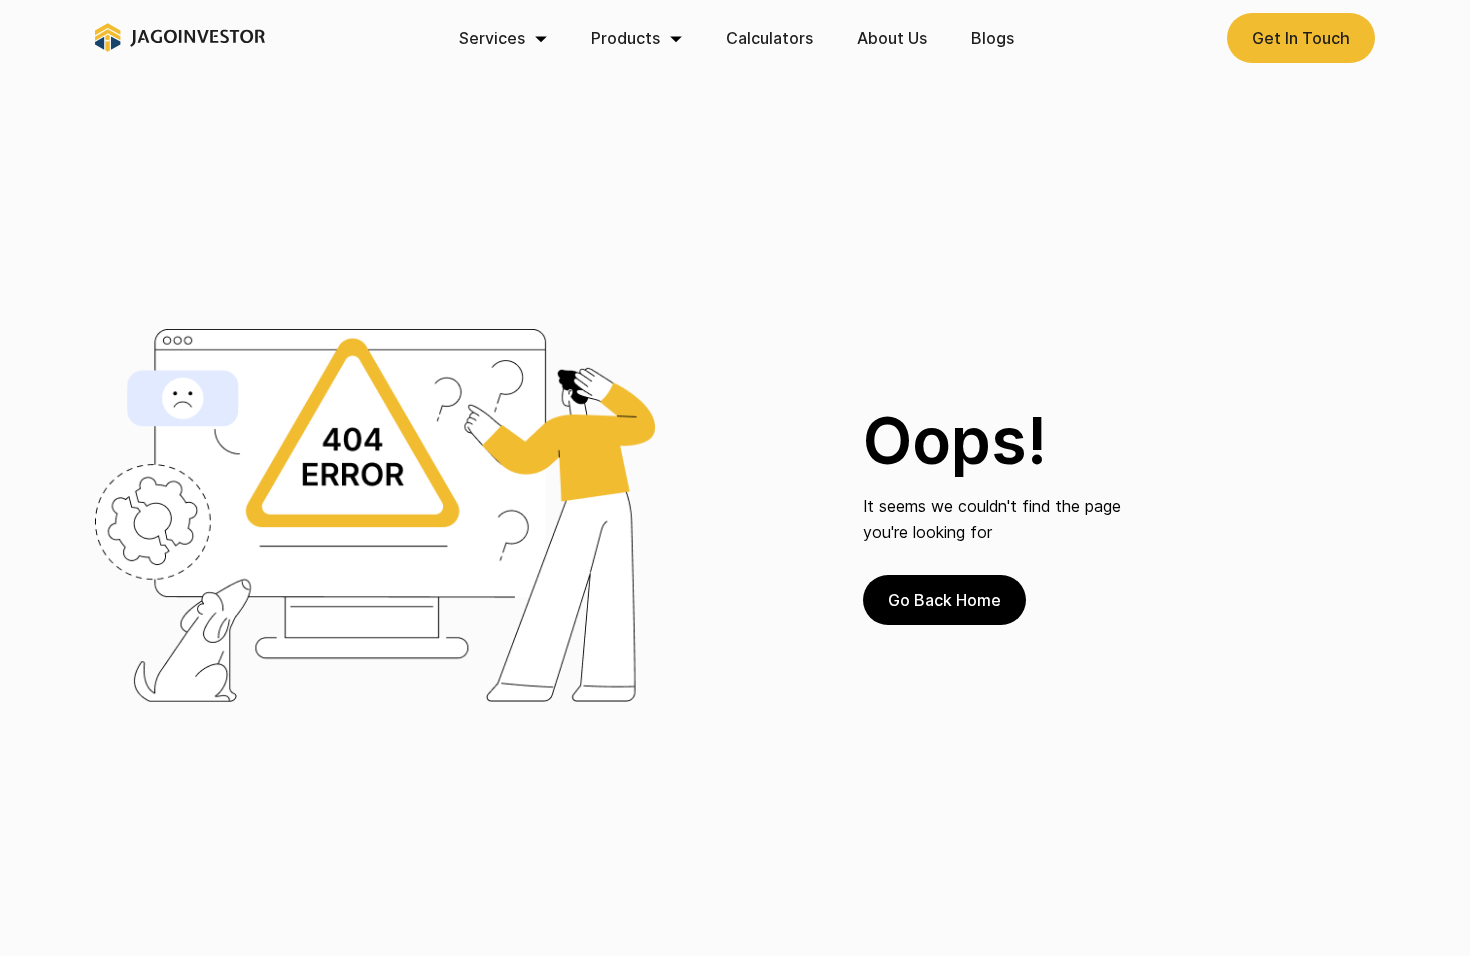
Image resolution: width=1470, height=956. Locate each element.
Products (625, 38)
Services (492, 38)
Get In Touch (1301, 38)
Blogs (992, 38)
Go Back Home (944, 600)
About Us (892, 38)
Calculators (769, 38)
